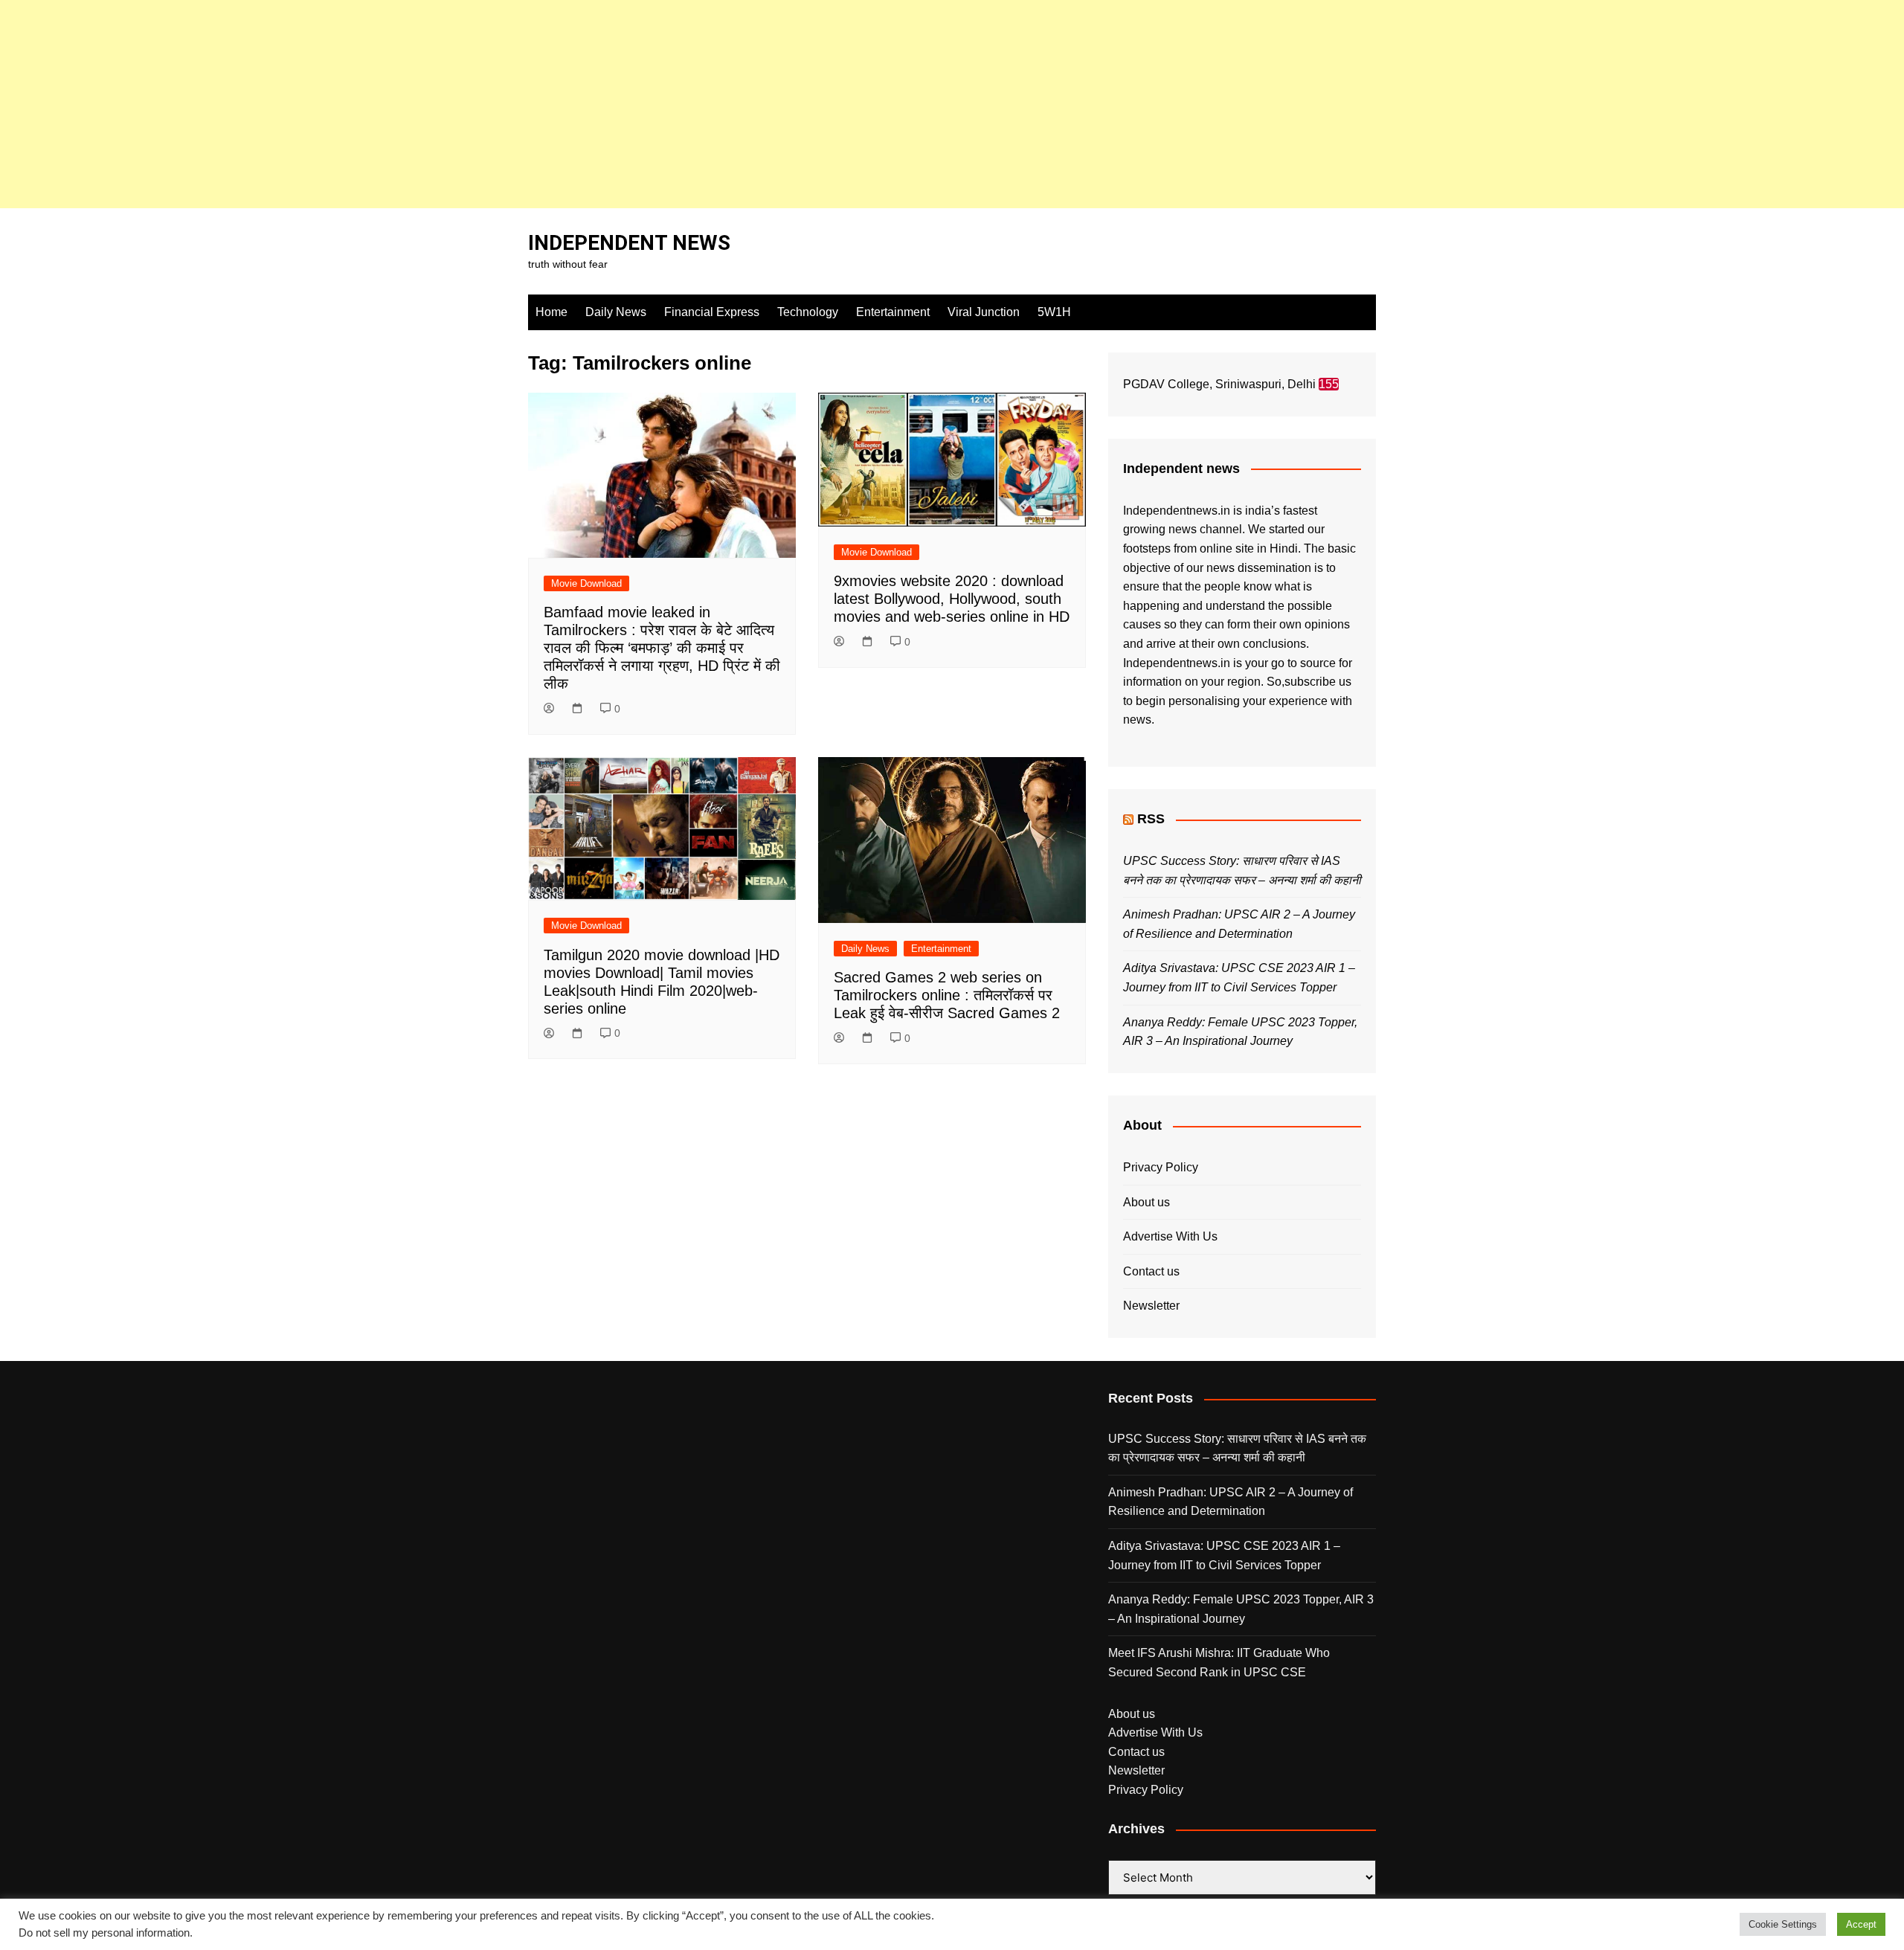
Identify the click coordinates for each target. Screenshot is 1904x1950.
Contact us (1151, 1271)
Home (551, 312)
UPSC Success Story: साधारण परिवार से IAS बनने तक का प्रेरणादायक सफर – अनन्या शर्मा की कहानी (1237, 1448)
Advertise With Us (1170, 1236)
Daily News (616, 312)
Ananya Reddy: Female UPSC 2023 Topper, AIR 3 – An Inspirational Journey (1241, 1609)
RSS (1151, 819)
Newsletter (1151, 1306)
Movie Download (586, 583)
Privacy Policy (1161, 1167)
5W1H (1054, 312)
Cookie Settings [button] (1783, 1924)
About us (1146, 1202)
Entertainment (893, 312)
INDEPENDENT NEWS (629, 243)
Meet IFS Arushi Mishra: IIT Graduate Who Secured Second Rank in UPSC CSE (1219, 1663)
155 (1329, 384)
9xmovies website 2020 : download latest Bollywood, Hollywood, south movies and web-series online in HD (952, 599)
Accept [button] (1861, 1924)
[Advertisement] (446, 104)
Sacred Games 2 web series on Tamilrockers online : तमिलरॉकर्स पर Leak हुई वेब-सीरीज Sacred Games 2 (947, 995)
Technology (808, 312)
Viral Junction (984, 312)
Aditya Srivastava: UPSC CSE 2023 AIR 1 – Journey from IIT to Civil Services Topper (1224, 1555)
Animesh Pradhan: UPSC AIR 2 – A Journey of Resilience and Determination (1231, 1502)
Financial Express (712, 312)
